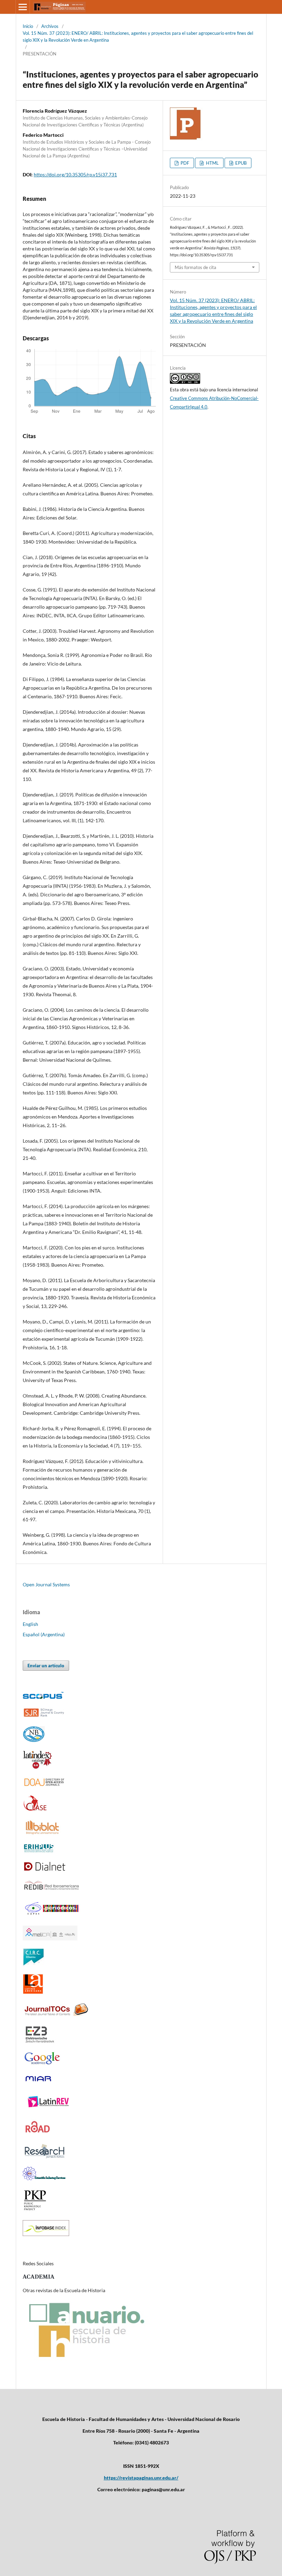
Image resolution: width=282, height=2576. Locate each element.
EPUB (240, 163)
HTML (212, 163)
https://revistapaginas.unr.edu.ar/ (141, 2478)
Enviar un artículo (46, 1666)
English (30, 1624)
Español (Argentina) (44, 1634)
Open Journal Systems (46, 1584)
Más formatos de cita (196, 267)
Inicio (28, 26)
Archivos (50, 26)
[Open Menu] (23, 7)
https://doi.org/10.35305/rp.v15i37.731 (75, 174)
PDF (184, 163)
